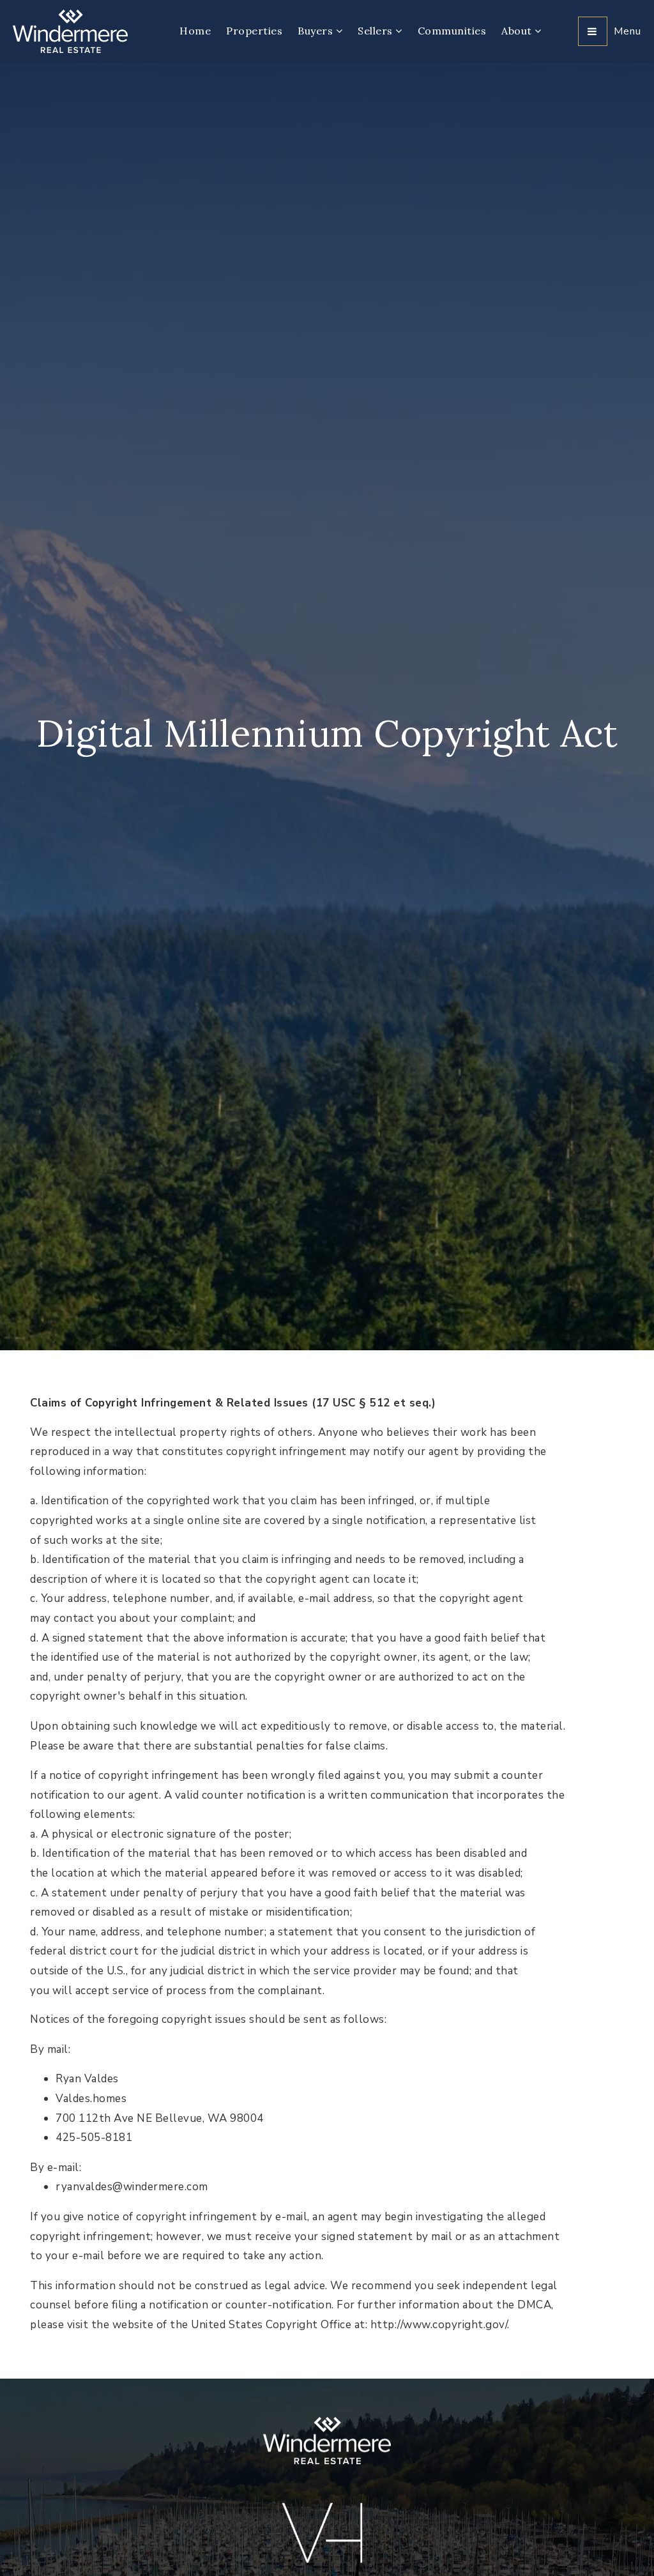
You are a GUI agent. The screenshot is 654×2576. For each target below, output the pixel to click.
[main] (327, 1221)
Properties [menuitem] (254, 31)
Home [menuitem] (195, 31)
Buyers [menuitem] (317, 31)
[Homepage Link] (70, 30)
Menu (627, 31)
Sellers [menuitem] (376, 31)
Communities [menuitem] (452, 31)
